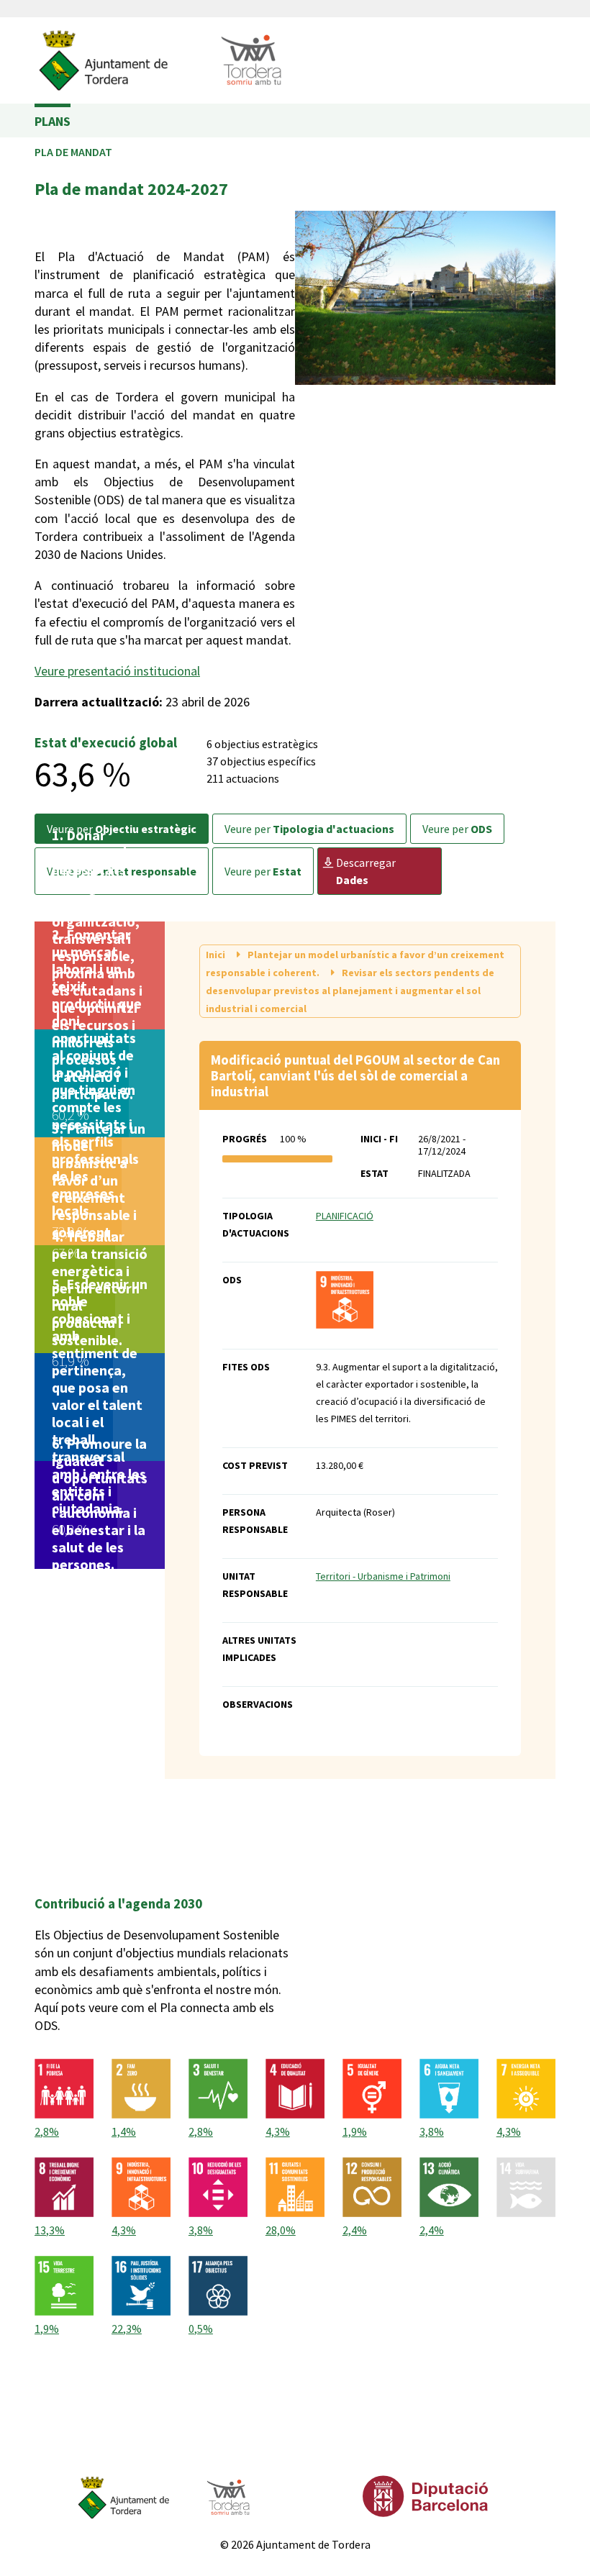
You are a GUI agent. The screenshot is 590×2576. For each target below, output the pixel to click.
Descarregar (366, 871)
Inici (217, 955)
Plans (53, 121)
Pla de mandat (73, 152)
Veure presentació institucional (117, 671)
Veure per (309, 829)
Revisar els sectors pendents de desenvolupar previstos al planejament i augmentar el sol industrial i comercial (350, 991)
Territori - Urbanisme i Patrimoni (383, 1576)
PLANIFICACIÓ (345, 1216)
